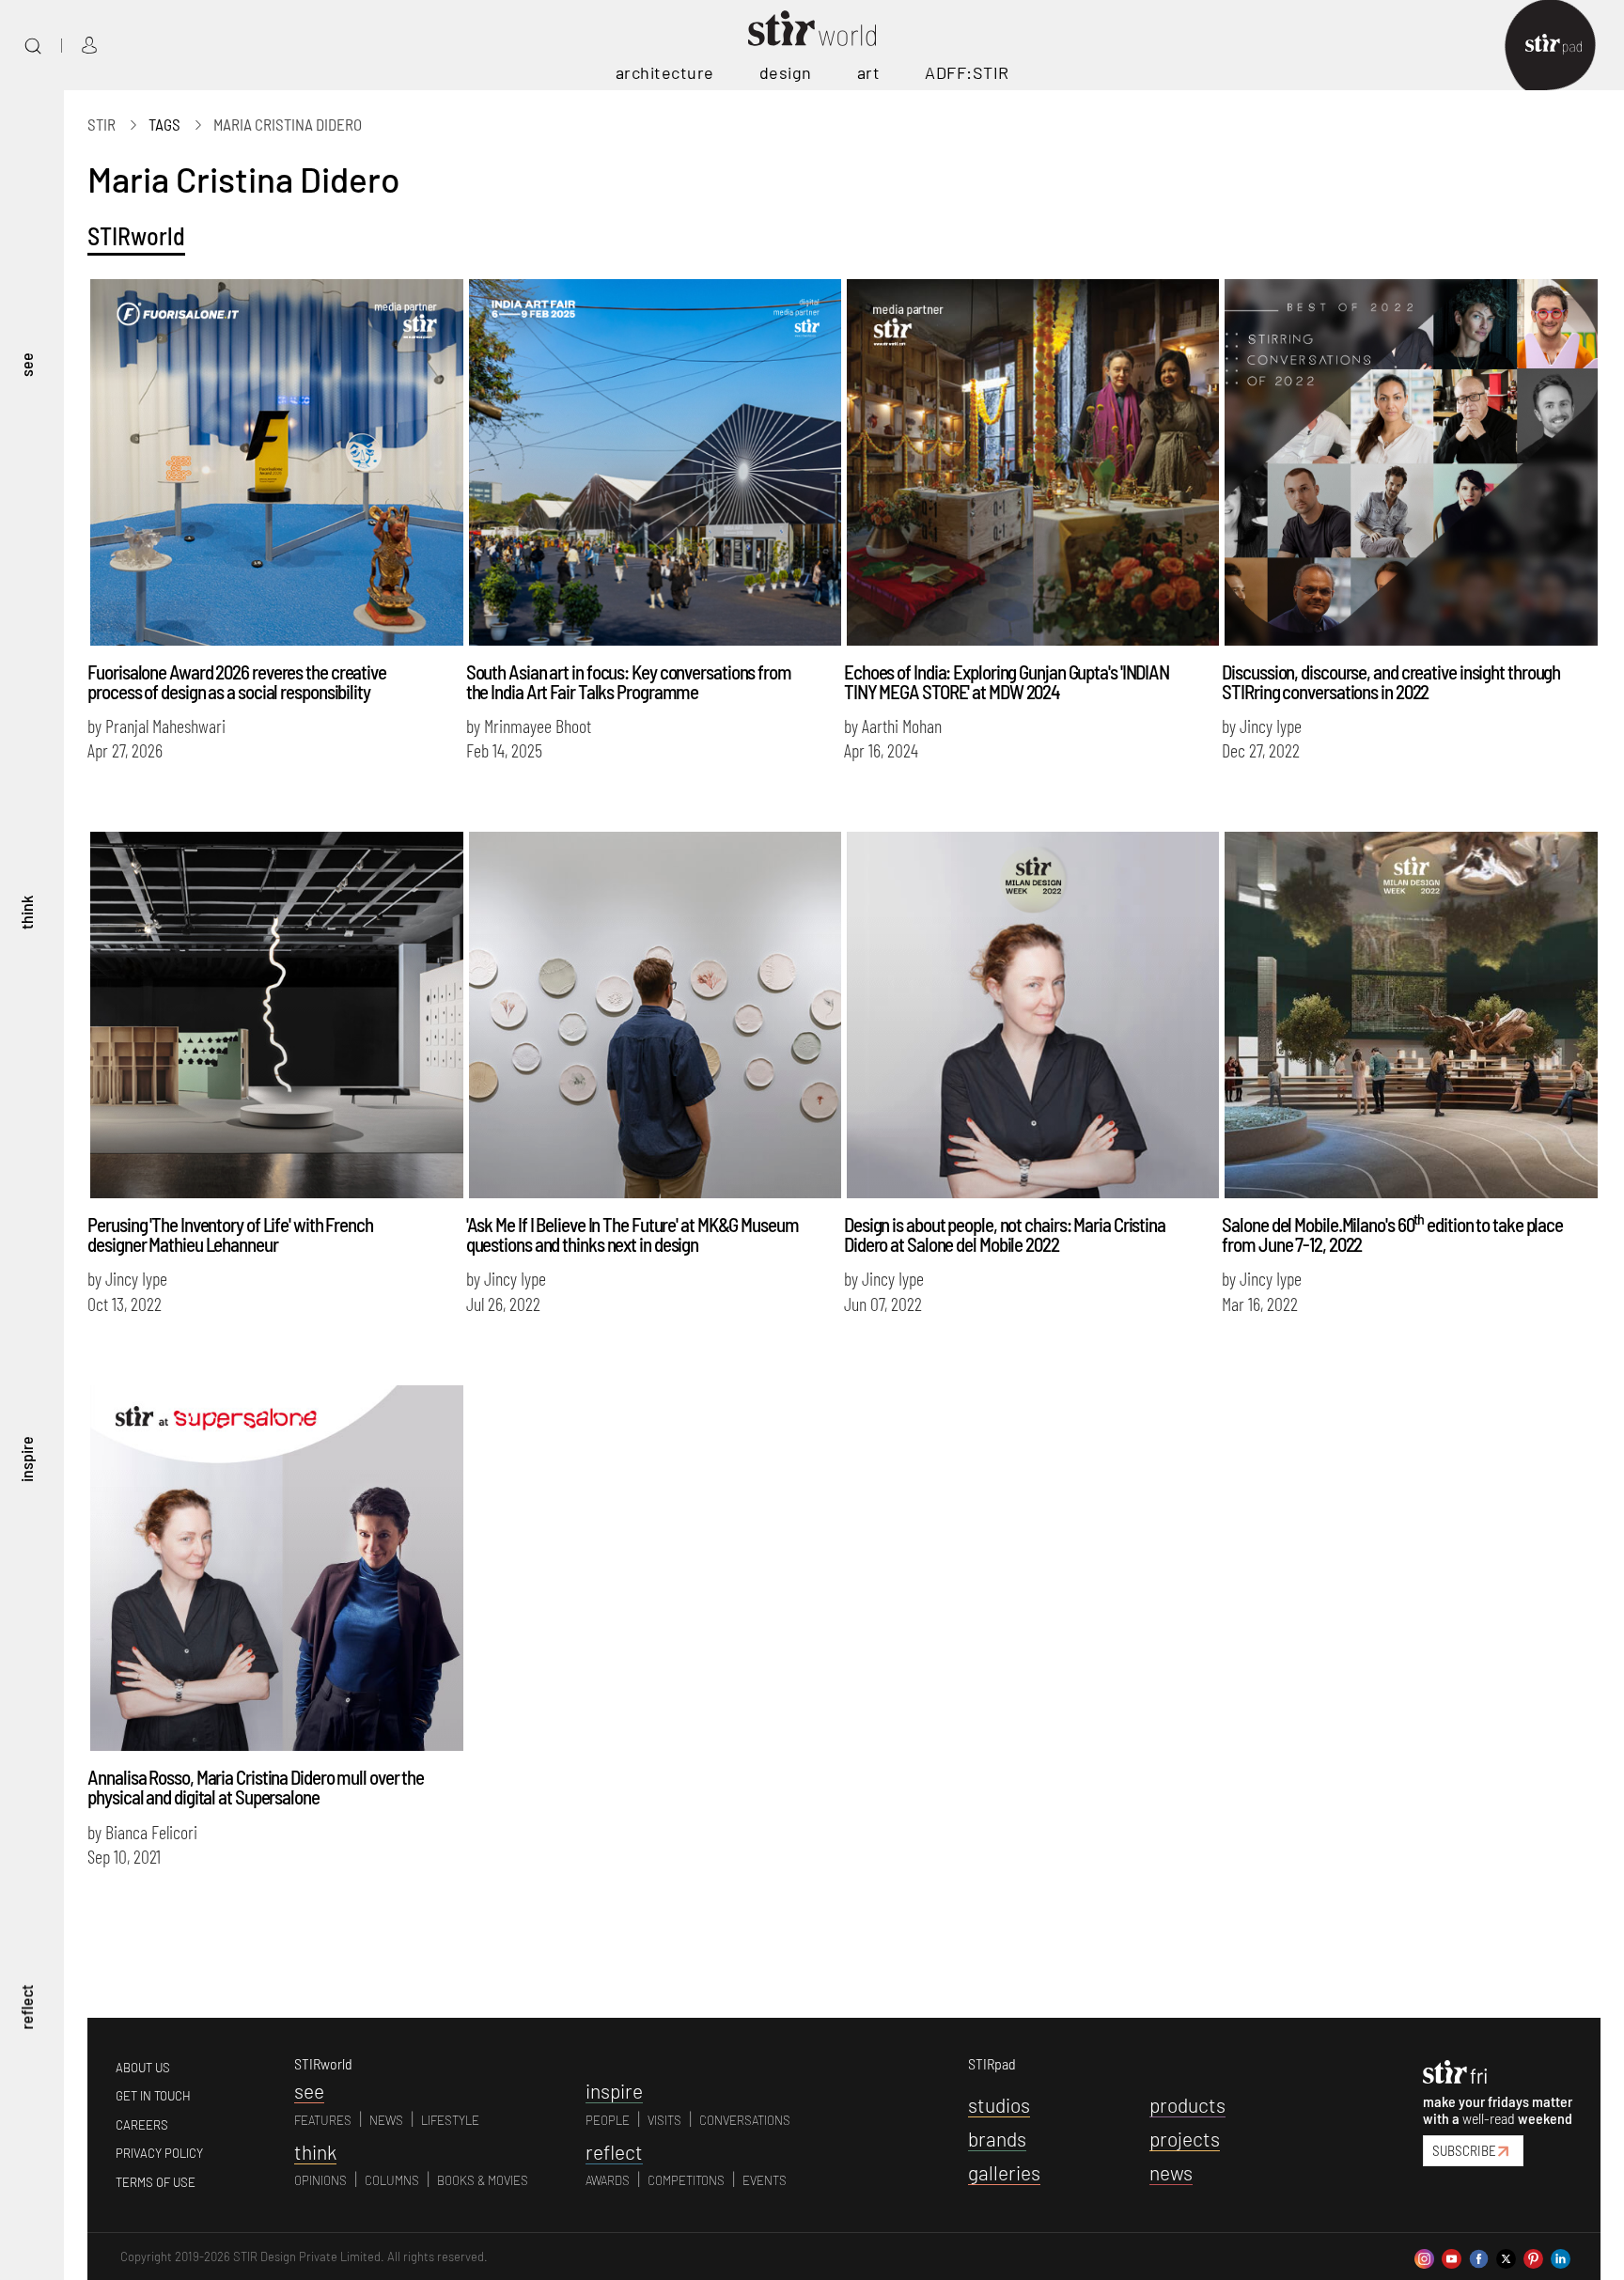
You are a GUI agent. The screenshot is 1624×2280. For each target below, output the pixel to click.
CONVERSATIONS (745, 2120)
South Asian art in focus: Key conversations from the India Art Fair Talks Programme (629, 681)
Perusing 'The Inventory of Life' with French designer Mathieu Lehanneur (230, 1234)
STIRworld (136, 235)
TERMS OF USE (156, 2182)
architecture (665, 72)
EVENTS (765, 2180)
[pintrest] (1533, 2257)
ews (1171, 2172)
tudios (999, 2105)
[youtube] (1452, 2257)
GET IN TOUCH (153, 2096)
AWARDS (608, 2180)
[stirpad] (1563, 46)
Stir (101, 124)
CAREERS (142, 2125)
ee (309, 2091)
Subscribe (1464, 2150)
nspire (614, 2091)
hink (315, 2152)
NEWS (386, 2120)
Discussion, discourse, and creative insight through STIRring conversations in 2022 (1391, 681)
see (26, 364)
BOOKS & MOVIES (483, 2180)
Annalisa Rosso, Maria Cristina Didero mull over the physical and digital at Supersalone (256, 1787)
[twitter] (1506, 2257)
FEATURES (323, 2120)
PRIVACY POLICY (159, 2153)
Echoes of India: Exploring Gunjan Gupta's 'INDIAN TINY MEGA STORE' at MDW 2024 (1007, 681)
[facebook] (1479, 2257)
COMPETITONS (686, 2180)
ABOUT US (143, 2068)
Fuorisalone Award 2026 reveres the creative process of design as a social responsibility (237, 681)
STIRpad (992, 2063)
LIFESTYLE (450, 2120)
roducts (1187, 2105)
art (869, 72)
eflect (614, 2152)
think (26, 912)
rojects (1185, 2139)
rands (997, 2139)
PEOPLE (608, 2120)
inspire (26, 1459)
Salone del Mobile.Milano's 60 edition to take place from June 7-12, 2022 (1392, 1234)
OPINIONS (320, 2180)
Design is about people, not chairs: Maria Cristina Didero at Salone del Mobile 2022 (1005, 1234)
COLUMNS (392, 2180)
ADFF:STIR (967, 72)
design (786, 72)
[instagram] (1424, 2257)
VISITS (664, 2120)
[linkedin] (1561, 2257)
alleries (1004, 2172)
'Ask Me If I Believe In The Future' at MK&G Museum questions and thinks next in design (632, 1234)
